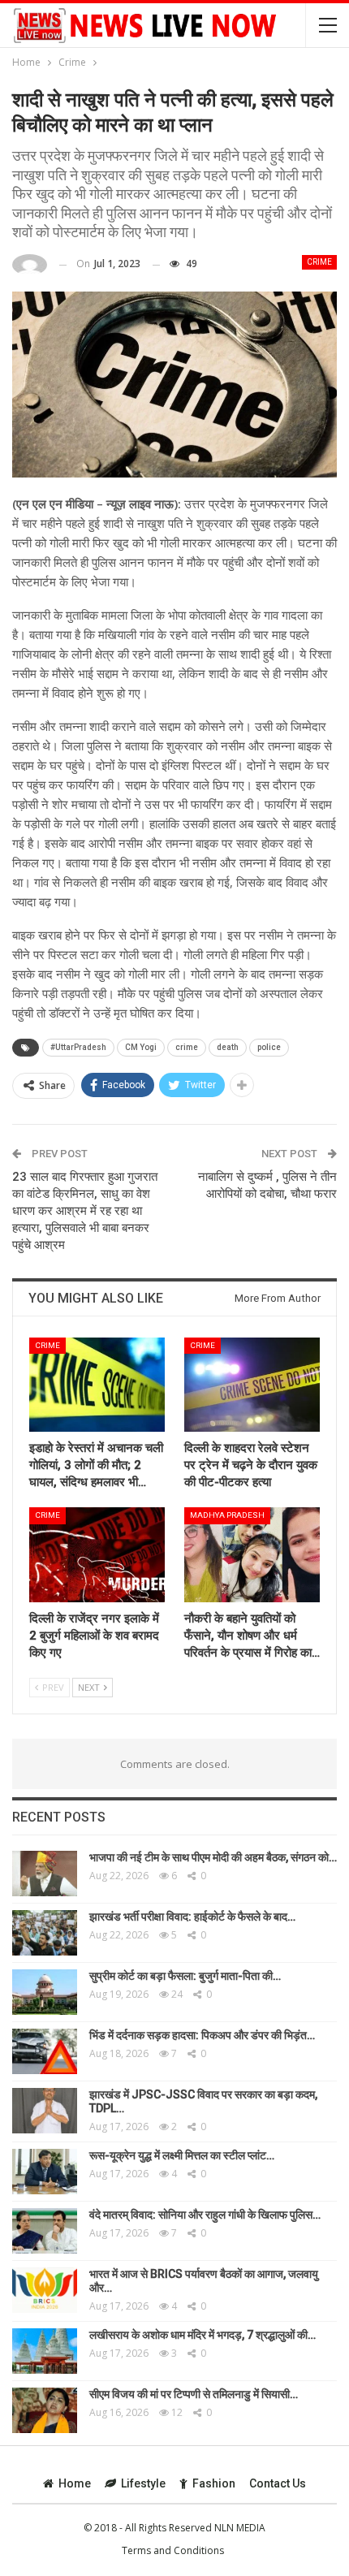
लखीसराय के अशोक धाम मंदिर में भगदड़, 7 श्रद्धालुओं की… (203, 2335)
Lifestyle (143, 2483)
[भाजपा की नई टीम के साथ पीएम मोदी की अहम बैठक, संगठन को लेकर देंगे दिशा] (45, 1874)
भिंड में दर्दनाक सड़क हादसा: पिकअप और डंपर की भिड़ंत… (202, 2035)
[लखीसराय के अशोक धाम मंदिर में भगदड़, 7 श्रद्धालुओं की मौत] (45, 2351)
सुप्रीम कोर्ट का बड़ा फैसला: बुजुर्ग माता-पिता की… (185, 1976)
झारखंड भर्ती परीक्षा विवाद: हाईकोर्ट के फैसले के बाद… (192, 1917)
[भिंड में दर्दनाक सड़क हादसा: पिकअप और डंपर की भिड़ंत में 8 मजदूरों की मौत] (45, 2051)
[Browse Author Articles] (30, 264)
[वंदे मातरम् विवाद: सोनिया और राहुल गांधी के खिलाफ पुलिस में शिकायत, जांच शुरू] (45, 2231)
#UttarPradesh (78, 1047)
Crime (319, 262)
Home (75, 2483)
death (228, 1047)
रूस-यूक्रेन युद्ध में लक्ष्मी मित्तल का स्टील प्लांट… (182, 2155)
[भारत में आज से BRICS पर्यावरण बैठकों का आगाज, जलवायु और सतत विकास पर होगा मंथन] (45, 2290)
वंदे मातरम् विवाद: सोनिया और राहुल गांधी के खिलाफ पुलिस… (205, 2215)
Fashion (214, 2483)
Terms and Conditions (173, 2550)
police (269, 1047)
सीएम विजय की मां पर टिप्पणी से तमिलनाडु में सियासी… (194, 2394)
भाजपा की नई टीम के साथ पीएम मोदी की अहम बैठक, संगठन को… (213, 1857)
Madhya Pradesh (227, 1515)
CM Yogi (141, 1047)
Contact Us (278, 2483)
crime (187, 1047)
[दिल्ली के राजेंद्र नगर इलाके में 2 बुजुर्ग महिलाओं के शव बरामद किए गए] (97, 1555)
